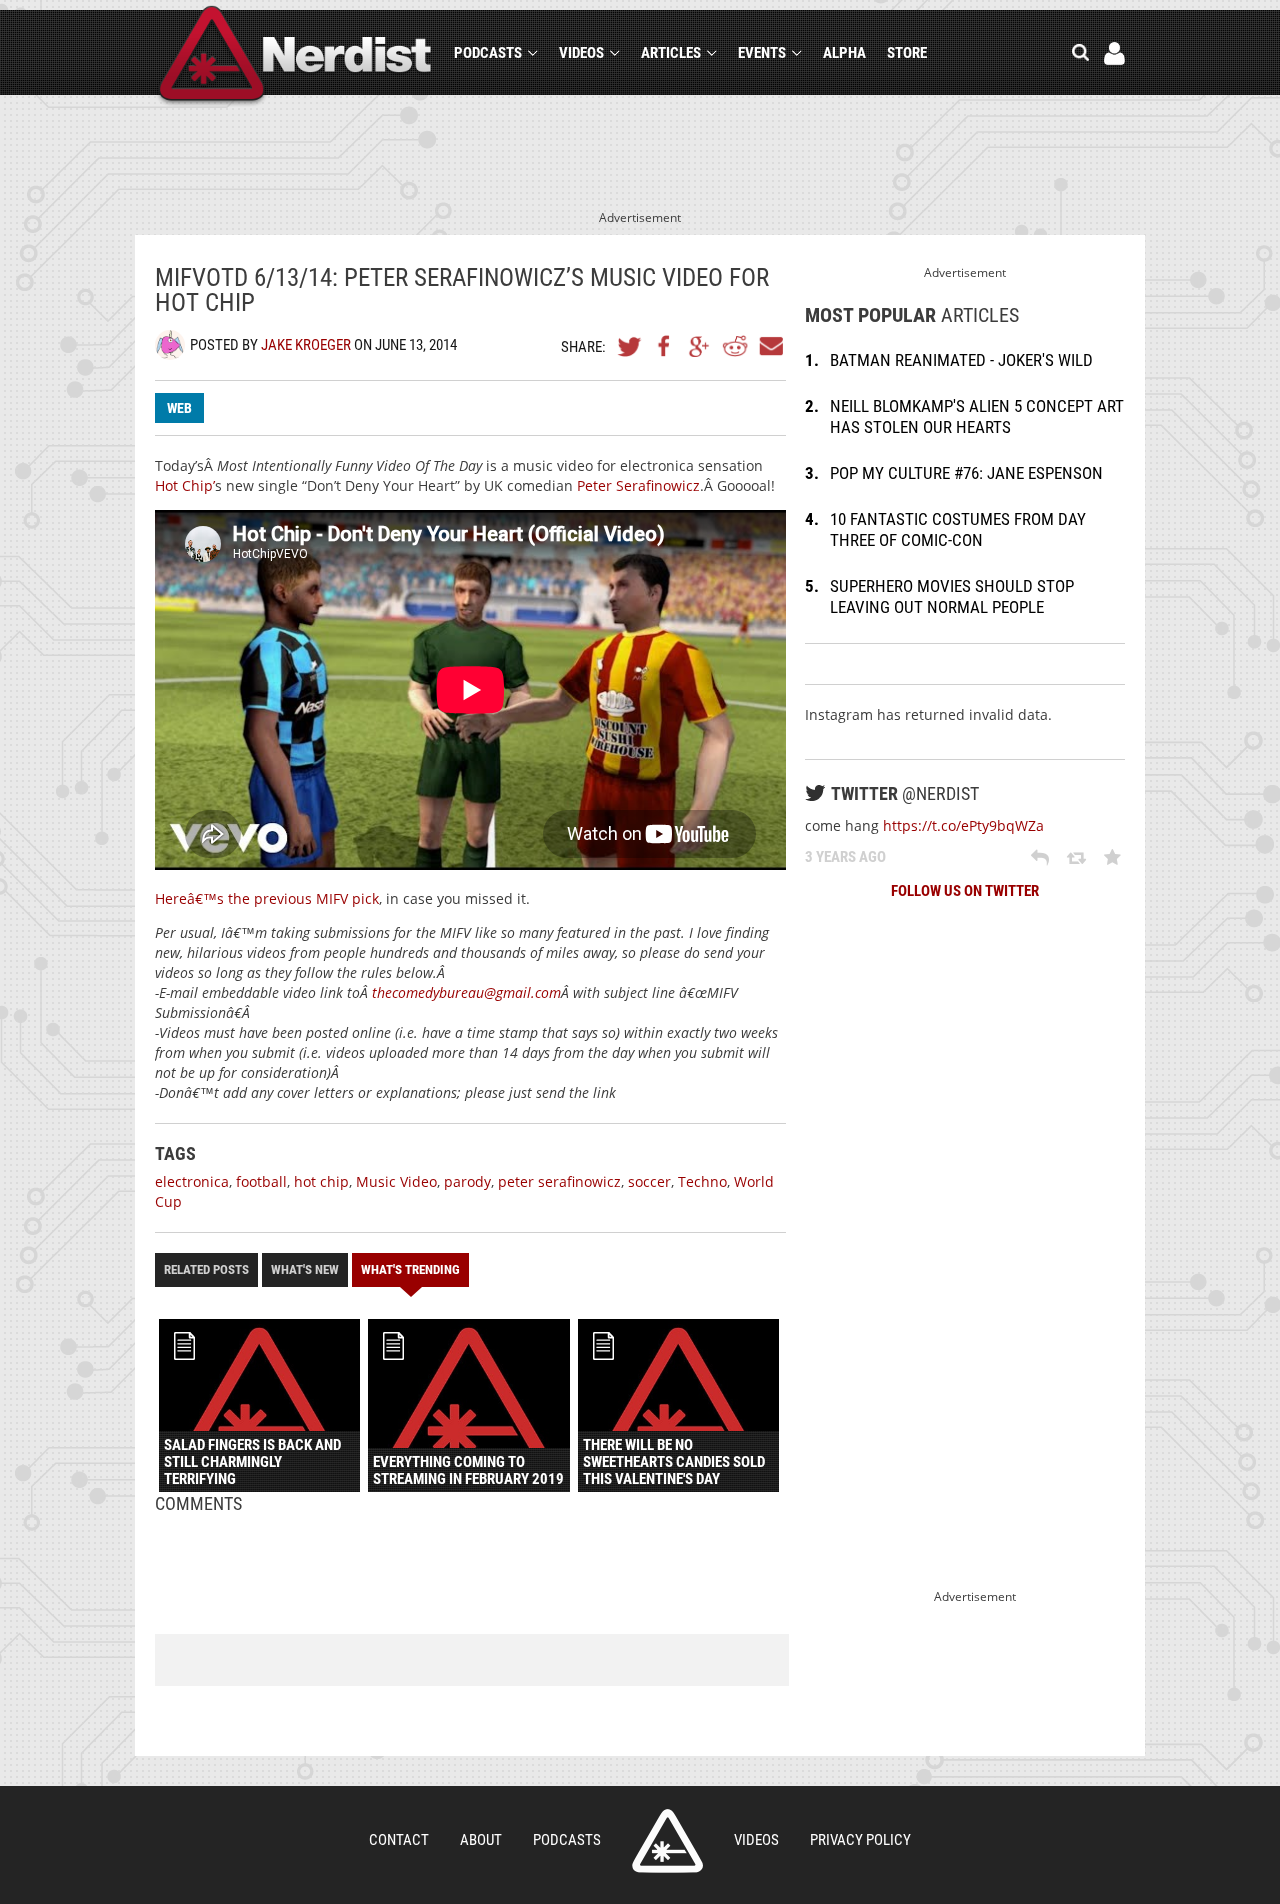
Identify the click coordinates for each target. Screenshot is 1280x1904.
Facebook (665, 346)
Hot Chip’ (185, 485)
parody (467, 1181)
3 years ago (845, 857)
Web (179, 408)
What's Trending (410, 1269)
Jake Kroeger (306, 345)
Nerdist (295, 56)
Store (907, 53)
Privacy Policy (860, 1840)
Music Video (396, 1181)
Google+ (700, 346)
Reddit (735, 346)
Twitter (630, 346)
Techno (702, 1181)
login (1114, 53)
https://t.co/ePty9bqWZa (963, 825)
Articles (671, 53)
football (261, 1181)
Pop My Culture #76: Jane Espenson (966, 473)
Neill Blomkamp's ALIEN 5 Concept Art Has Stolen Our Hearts (977, 416)
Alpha (844, 53)
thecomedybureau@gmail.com (466, 992)
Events (762, 53)
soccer (649, 1181)
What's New (305, 1269)
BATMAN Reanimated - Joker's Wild (961, 360)
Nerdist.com (667, 1841)
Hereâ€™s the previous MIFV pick (267, 898)
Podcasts (488, 53)
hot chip (321, 1181)
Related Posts (206, 1269)
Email (770, 346)
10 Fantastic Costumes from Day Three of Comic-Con (958, 529)
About (481, 1840)
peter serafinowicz (559, 1181)
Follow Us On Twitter (965, 891)
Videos (581, 53)
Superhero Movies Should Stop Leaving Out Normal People (952, 596)
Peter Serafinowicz (638, 485)
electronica (192, 1181)
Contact (399, 1840)
